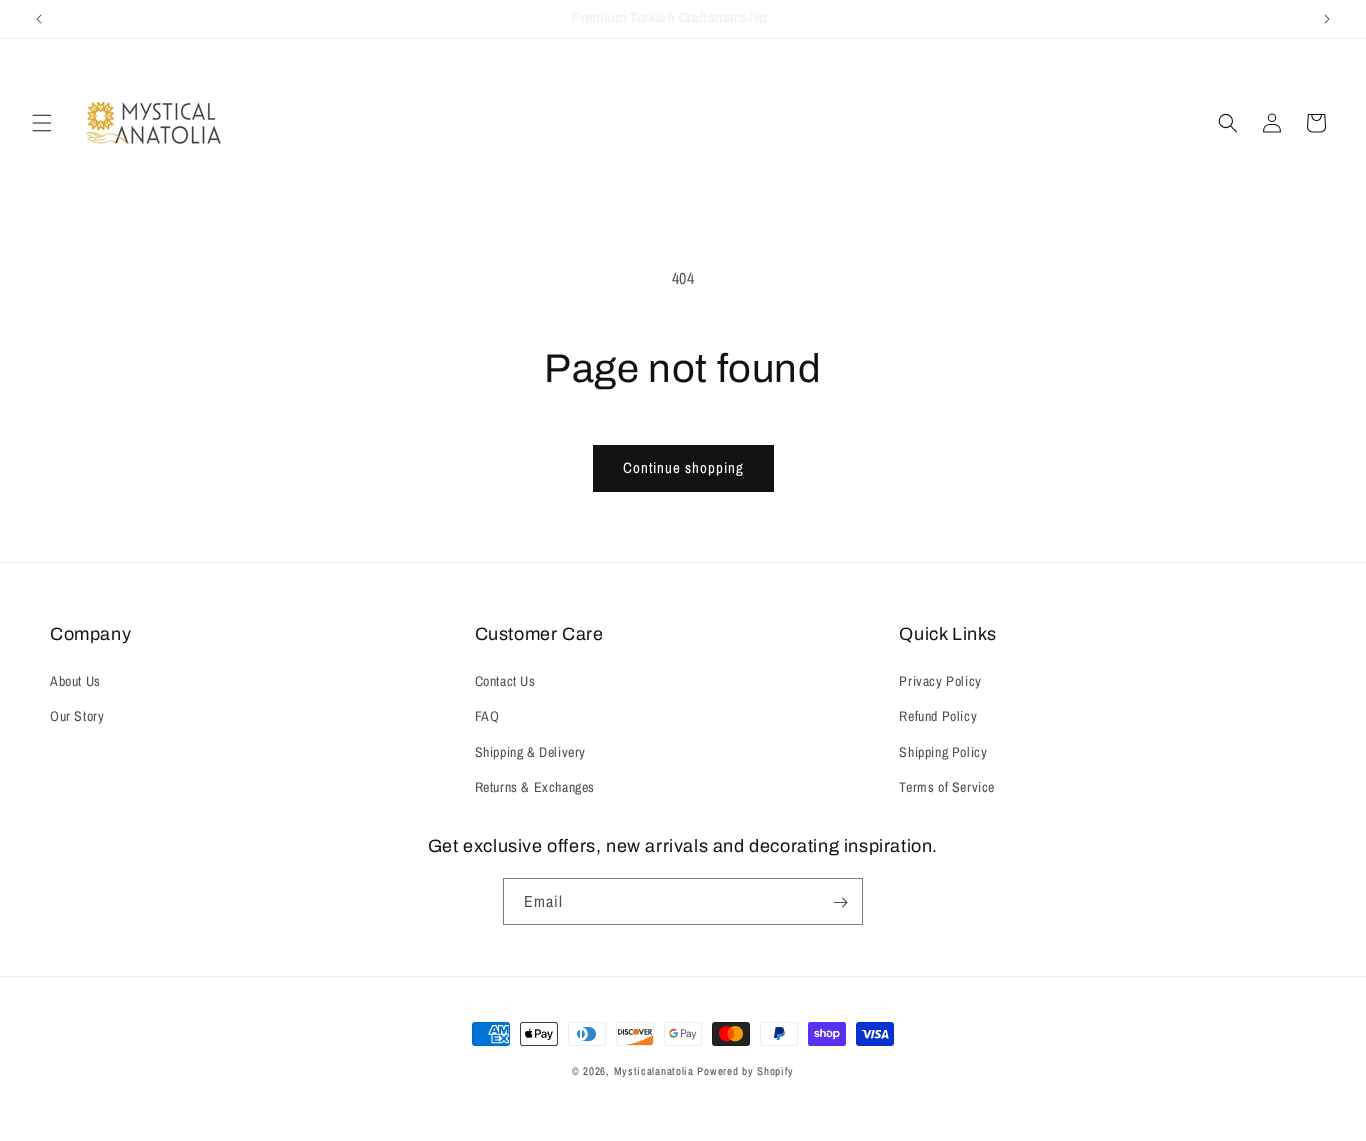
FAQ (487, 717)
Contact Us (505, 681)
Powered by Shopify (745, 1071)
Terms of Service (947, 787)
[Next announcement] (1327, 19)
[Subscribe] (840, 902)
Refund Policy (938, 717)
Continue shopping (683, 467)
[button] (42, 123)
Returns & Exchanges (535, 787)
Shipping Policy (943, 752)
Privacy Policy (940, 681)
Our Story (77, 717)
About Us (75, 681)
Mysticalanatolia (654, 1071)
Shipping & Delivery (530, 752)
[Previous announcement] (39, 19)
